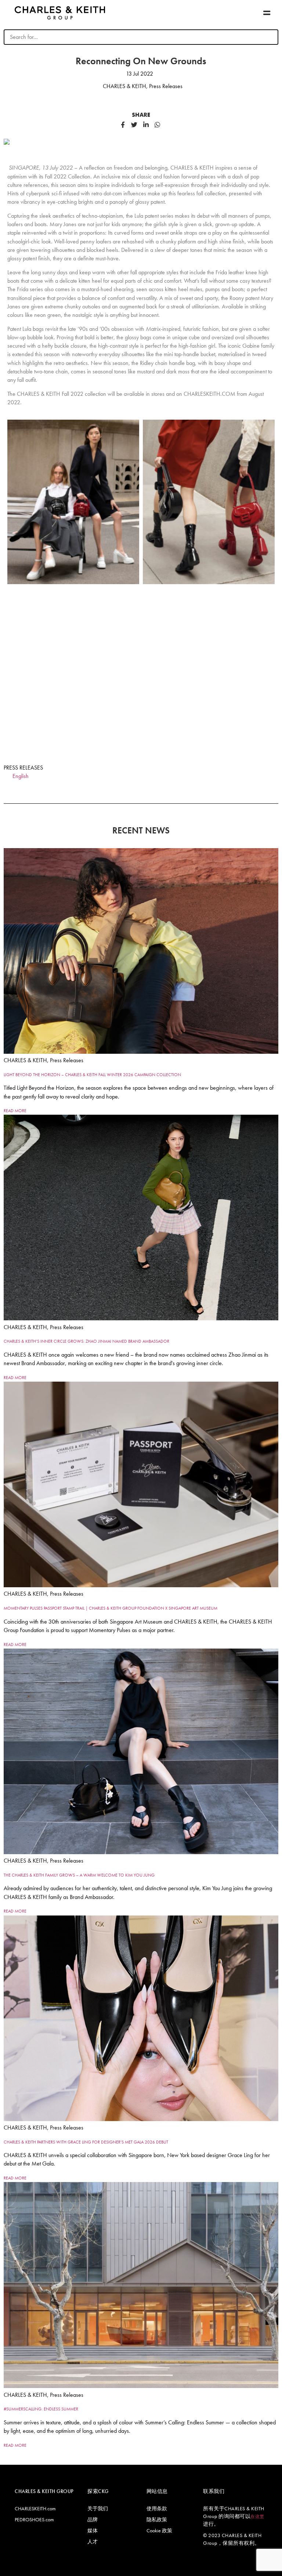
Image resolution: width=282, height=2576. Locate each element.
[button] (267, 13)
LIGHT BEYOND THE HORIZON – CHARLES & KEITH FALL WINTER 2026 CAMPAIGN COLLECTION (92, 1075)
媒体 (93, 2530)
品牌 (93, 2519)
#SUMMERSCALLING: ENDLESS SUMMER (41, 2409)
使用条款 (157, 2508)
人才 (93, 2541)
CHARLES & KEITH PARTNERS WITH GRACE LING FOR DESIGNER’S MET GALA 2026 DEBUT (86, 2142)
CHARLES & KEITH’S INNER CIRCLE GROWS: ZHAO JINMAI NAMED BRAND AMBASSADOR (86, 1341)
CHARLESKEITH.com (35, 2508)
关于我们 (98, 2508)
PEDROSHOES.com (34, 2519)
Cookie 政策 (159, 2530)
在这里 (257, 2517)
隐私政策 (157, 2519)
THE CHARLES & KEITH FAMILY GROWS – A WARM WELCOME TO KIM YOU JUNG (79, 1875)
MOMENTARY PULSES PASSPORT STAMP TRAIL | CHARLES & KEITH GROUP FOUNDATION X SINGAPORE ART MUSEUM (111, 1608)
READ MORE (15, 1111)
